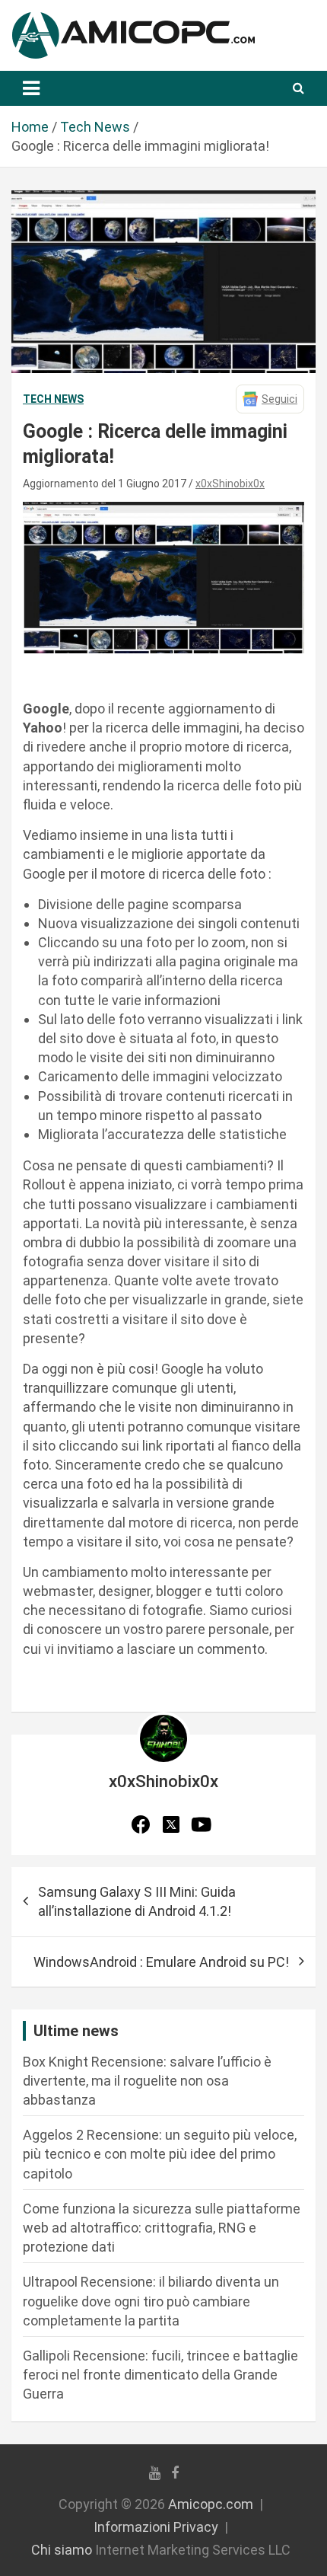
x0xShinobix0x (230, 484)
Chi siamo (62, 2550)
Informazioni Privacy (156, 2527)
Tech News (53, 399)
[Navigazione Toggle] (31, 88)
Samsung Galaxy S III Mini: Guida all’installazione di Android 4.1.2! (137, 1901)
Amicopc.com (211, 2504)
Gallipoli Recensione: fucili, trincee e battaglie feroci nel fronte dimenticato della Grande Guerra (160, 2375)
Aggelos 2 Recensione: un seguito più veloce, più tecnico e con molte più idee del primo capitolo (160, 2154)
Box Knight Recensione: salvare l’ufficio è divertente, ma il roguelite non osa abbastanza (147, 2081)
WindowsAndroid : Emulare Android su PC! (161, 1962)
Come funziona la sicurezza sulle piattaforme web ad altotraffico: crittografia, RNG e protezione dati (162, 2228)
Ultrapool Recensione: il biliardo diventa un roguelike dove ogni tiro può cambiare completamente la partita (151, 2301)
